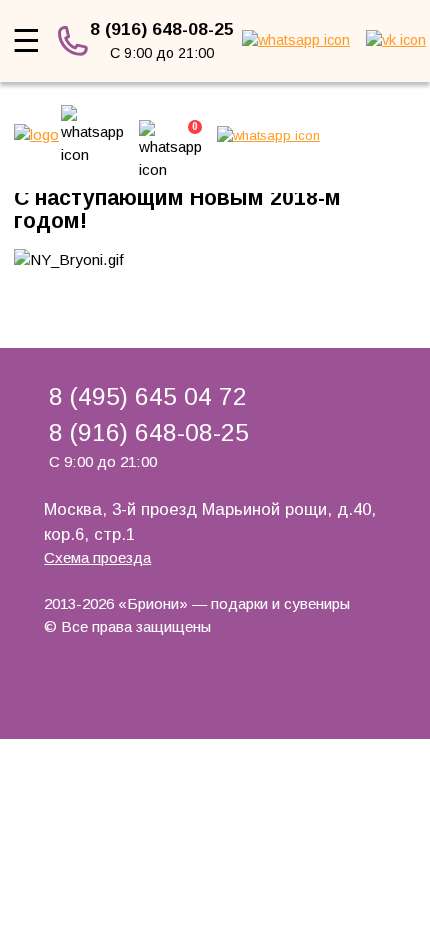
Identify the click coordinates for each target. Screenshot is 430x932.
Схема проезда (97, 557)
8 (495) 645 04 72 (148, 396)
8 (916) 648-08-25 (162, 29)
